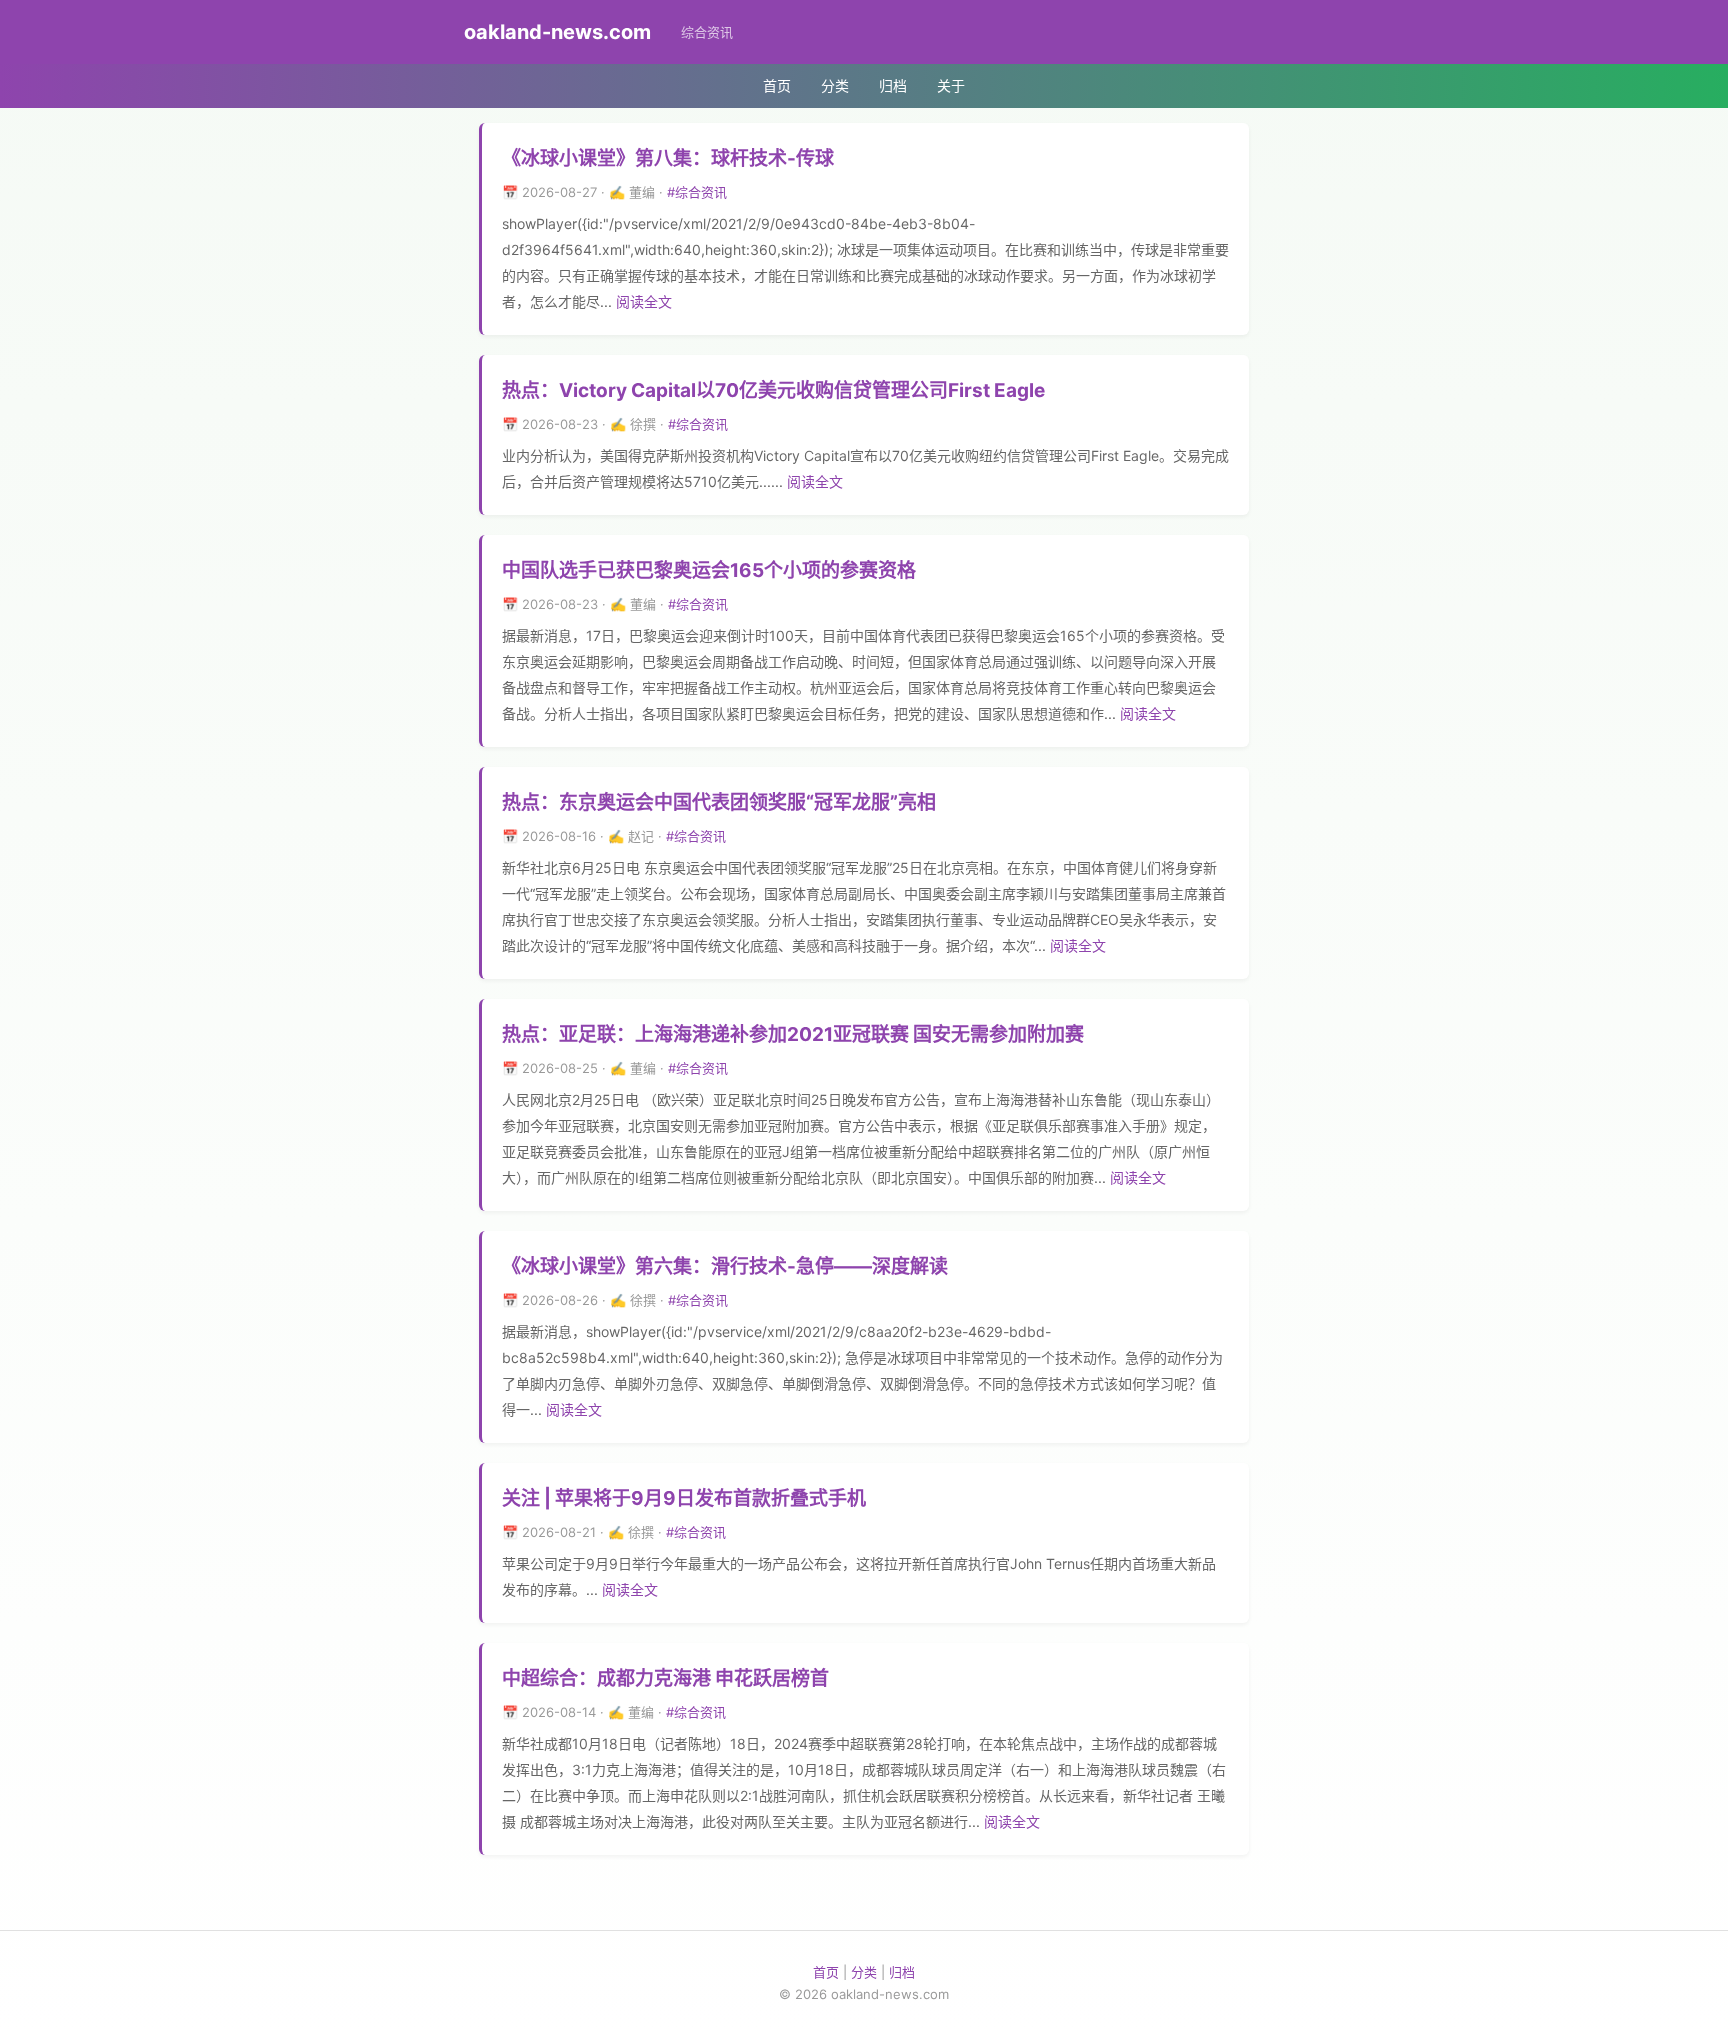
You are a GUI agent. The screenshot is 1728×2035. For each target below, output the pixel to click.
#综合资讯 (697, 192)
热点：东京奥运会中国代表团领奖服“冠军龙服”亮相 (719, 802)
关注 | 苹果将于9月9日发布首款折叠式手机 (684, 1498)
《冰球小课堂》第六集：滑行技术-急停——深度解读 (725, 1266)
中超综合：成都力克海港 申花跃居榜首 (665, 1678)
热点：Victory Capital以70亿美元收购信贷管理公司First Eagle (773, 390)
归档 (893, 85)
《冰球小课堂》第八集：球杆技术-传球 (668, 158)
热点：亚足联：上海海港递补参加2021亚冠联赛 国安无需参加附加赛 (793, 1034)
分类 (835, 85)
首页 (777, 85)
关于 (951, 85)
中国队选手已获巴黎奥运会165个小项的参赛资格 (709, 570)
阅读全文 (644, 301)
